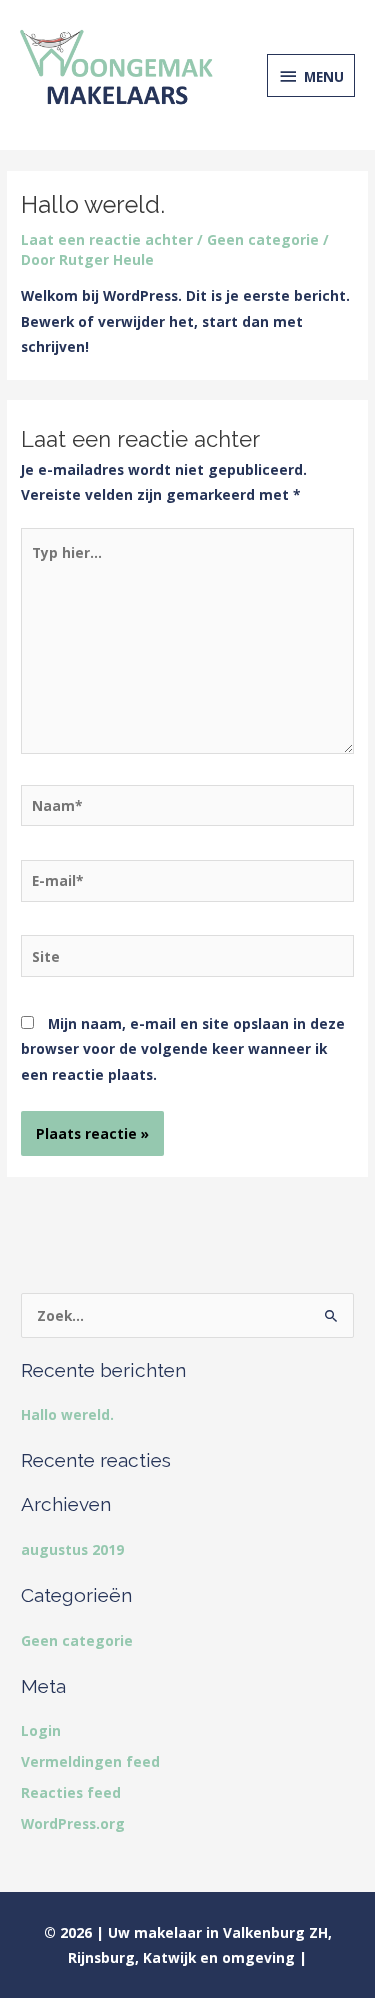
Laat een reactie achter (107, 239)
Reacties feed (71, 1792)
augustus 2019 (72, 1549)
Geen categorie (263, 239)
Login (41, 1730)
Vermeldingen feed (90, 1761)
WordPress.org (73, 1823)
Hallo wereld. (67, 1414)
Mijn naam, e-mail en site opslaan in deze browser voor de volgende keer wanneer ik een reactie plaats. (183, 1049)
